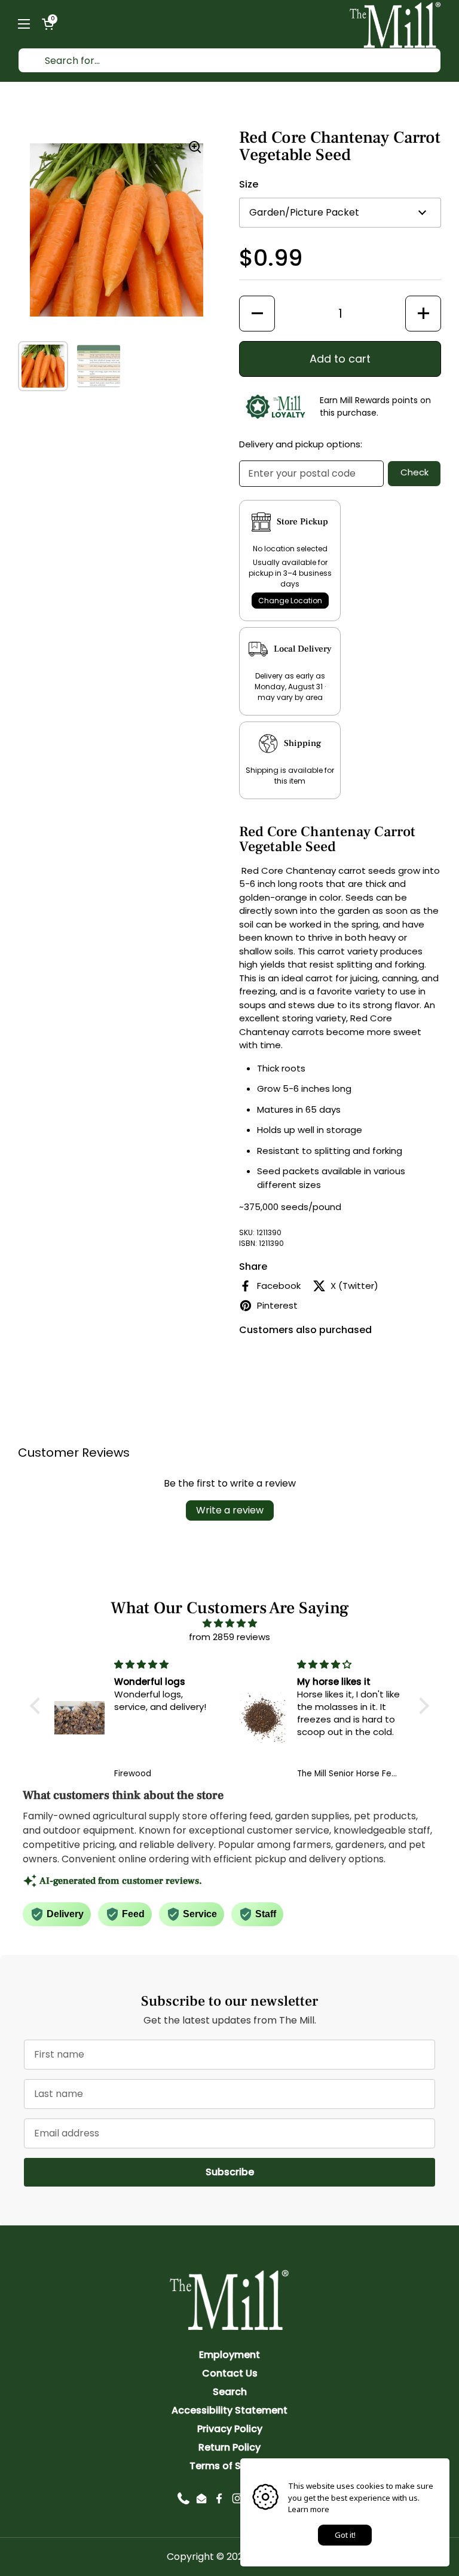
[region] (117, 230)
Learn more (309, 2509)
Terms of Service (230, 2466)
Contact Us (230, 2373)
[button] (48, 24)
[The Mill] (395, 24)
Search (230, 2392)
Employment (229, 2355)
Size (249, 184)
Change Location (290, 601)
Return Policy (229, 2447)
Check (414, 472)
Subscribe (320, 2172)
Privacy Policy (230, 2429)
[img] (229, 1624)
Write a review (230, 1510)
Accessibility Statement (229, 2410)
